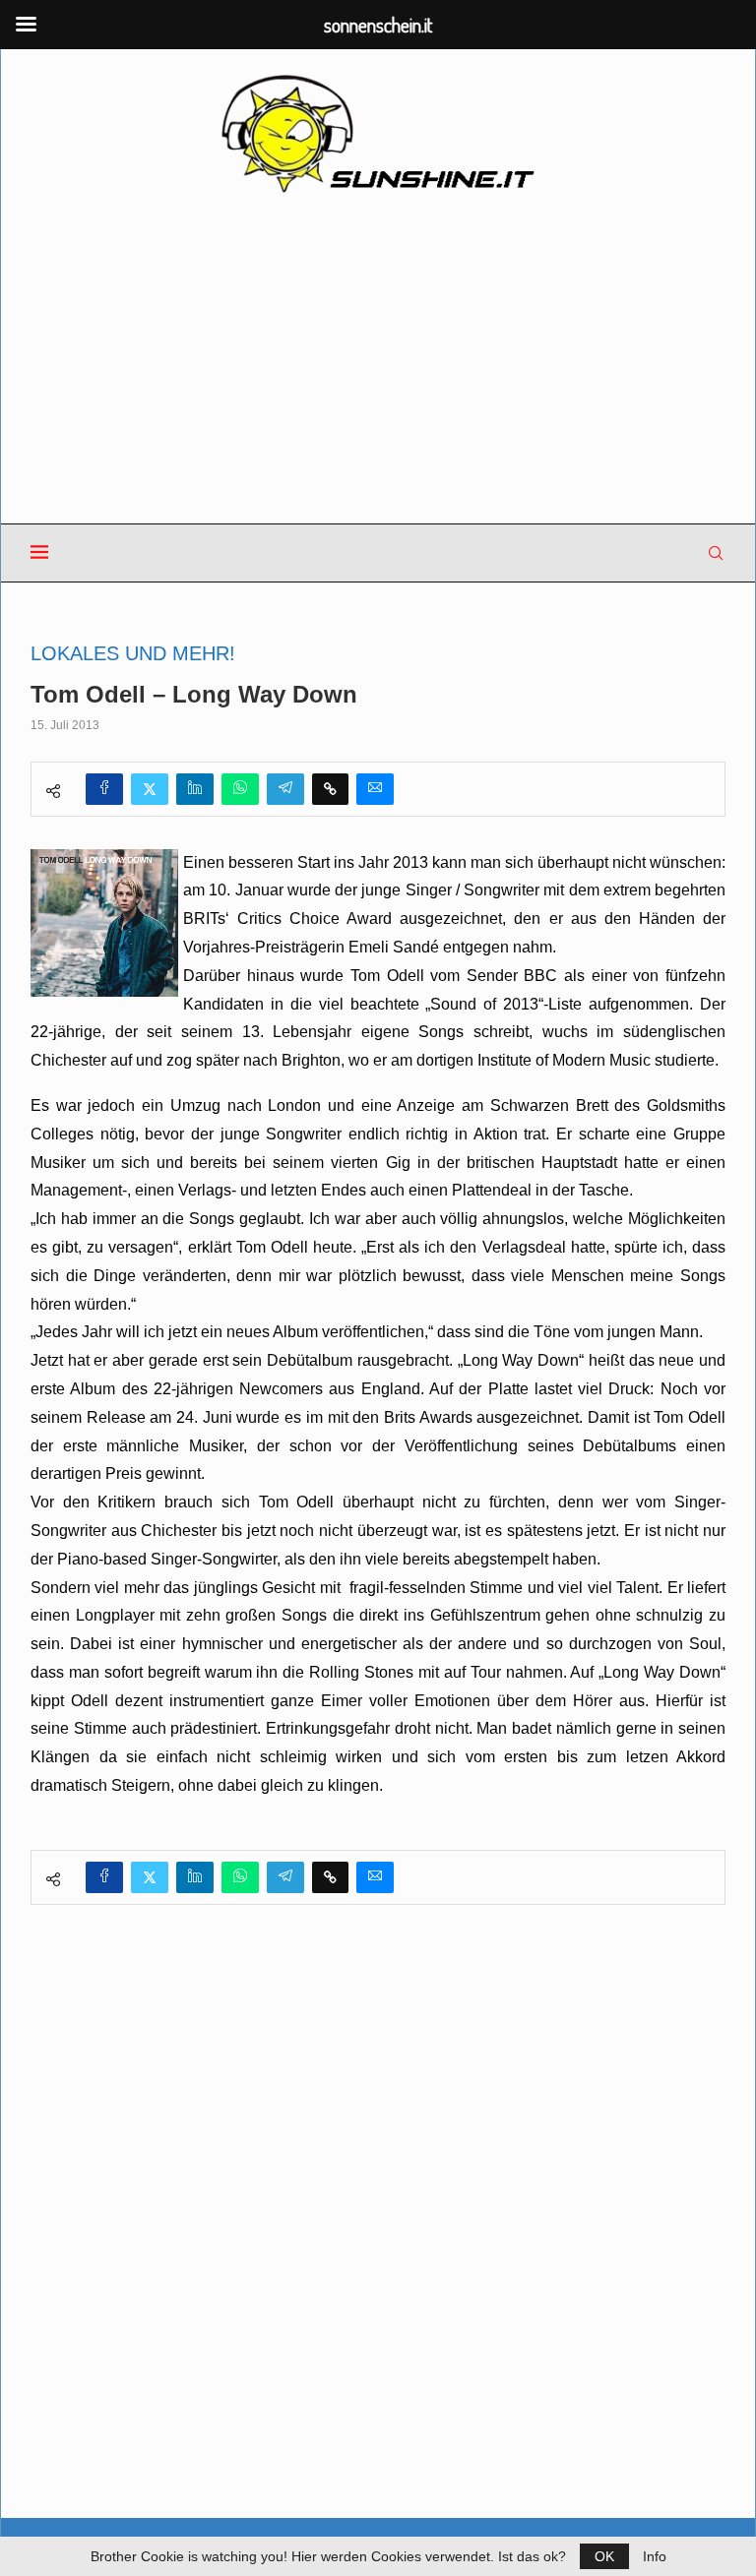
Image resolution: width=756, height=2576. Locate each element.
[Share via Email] (375, 789)
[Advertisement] (378, 360)
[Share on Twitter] (150, 789)
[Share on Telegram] (285, 789)
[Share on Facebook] (104, 789)
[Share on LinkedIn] (195, 789)
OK (604, 2556)
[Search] (716, 553)
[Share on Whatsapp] (240, 789)
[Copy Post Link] (330, 789)
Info (655, 2556)
